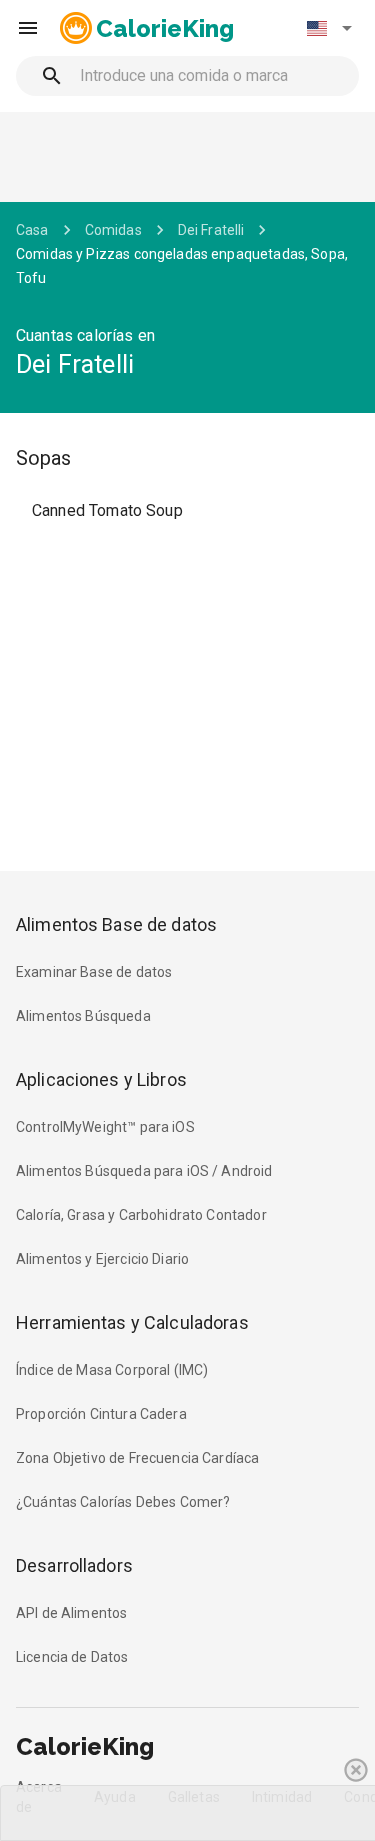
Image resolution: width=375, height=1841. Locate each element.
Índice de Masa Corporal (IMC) (112, 1370)
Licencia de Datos (72, 1657)
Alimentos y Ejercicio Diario (102, 1259)
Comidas (113, 230)
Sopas (43, 458)
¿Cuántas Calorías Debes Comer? (123, 1502)
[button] (329, 28)
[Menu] (28, 28)
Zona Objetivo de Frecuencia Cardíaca (137, 1458)
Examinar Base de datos (94, 972)
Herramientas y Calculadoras (132, 1322)
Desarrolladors (74, 1565)
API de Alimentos (71, 1613)
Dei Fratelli (211, 230)
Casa (32, 230)
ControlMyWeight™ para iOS (105, 1127)
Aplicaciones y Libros (101, 1079)
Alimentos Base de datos (116, 924)
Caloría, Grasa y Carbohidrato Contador (141, 1215)
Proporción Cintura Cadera (101, 1414)
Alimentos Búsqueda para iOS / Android (144, 1171)
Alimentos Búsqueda (83, 1016)
